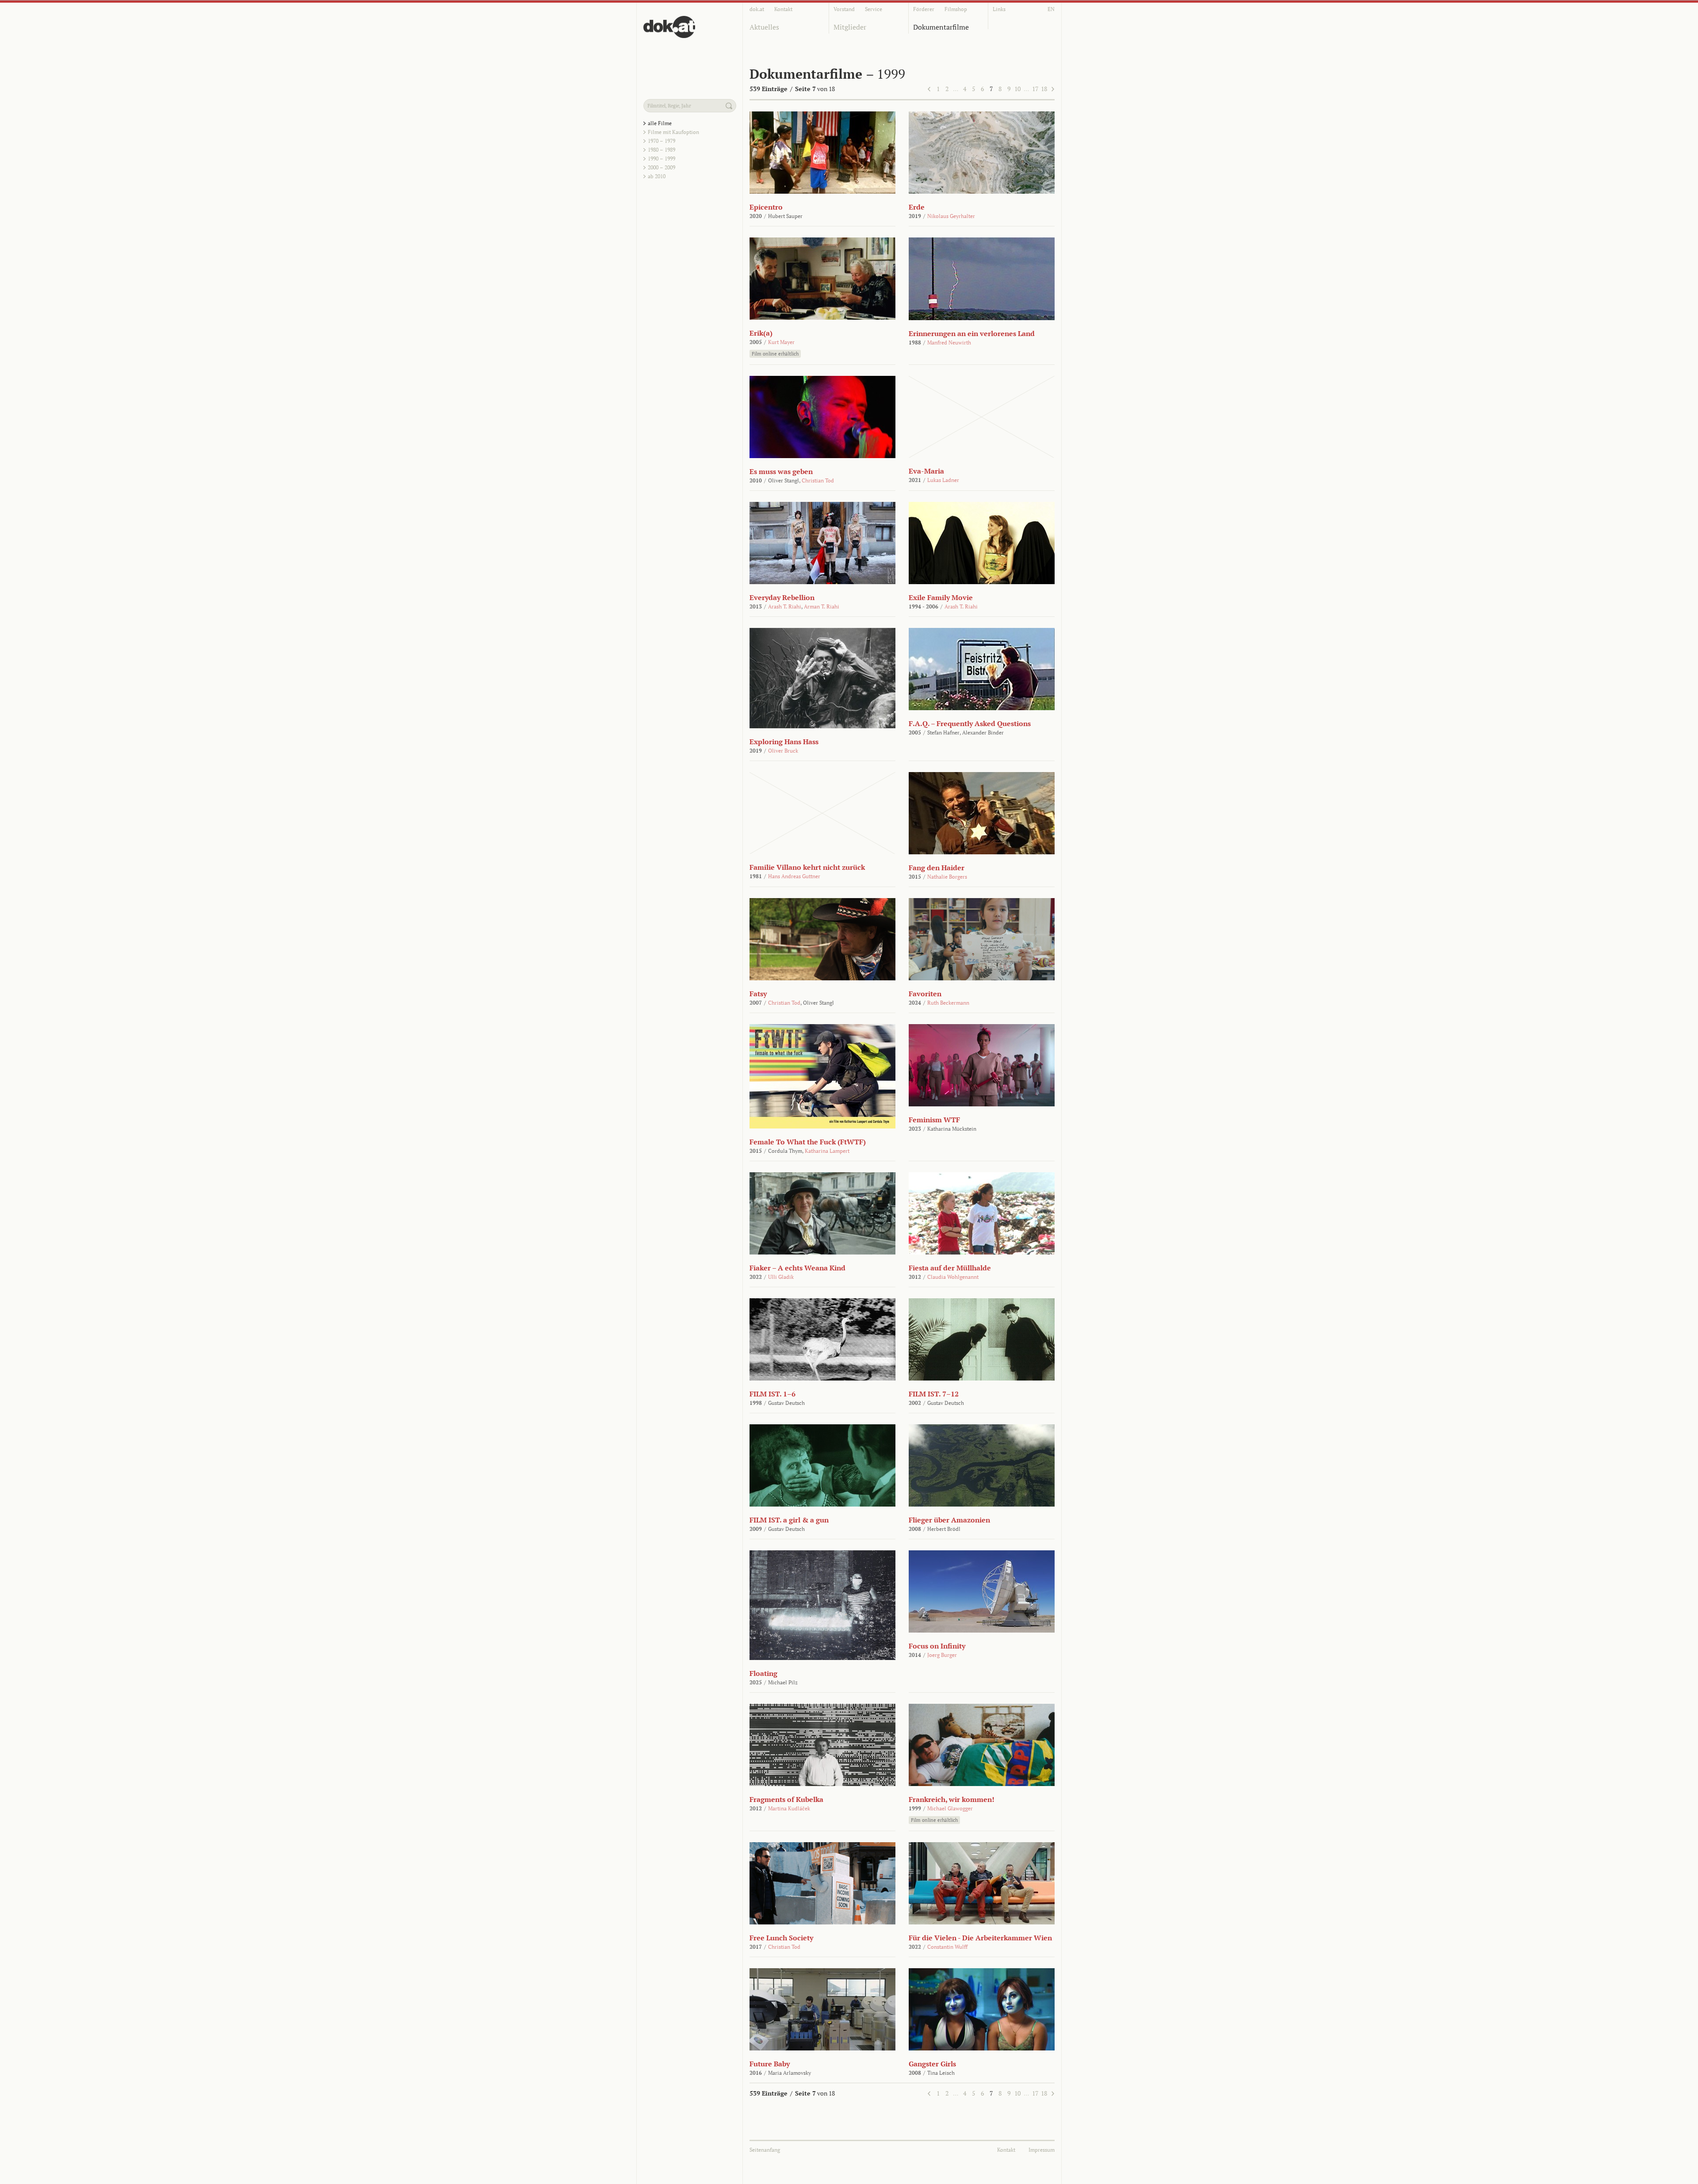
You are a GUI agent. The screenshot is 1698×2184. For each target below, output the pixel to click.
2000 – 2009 (662, 167)
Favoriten (925, 994)
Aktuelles (764, 27)
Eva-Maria (926, 471)
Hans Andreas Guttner (794, 876)
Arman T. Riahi (822, 606)
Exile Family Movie (941, 597)
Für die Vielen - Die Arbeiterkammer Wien (980, 1938)
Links (999, 9)
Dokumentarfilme (941, 27)
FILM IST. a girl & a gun (789, 1520)
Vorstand (844, 9)
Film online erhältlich (775, 354)
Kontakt (783, 9)
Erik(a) (761, 333)
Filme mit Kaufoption (673, 132)
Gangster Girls (932, 2064)
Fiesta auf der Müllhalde (950, 1268)
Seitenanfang (765, 2150)
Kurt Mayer (781, 342)
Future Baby (770, 2064)
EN (1051, 9)
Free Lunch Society (781, 1938)
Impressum (1042, 2150)
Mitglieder (850, 27)
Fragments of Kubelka (786, 1799)
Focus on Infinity (937, 1646)
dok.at (757, 9)
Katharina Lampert (827, 1151)
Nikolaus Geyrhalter (951, 216)
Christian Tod (818, 480)
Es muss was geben (781, 471)
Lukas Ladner (943, 480)
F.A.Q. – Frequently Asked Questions (970, 723)
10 (1017, 89)
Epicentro (766, 207)
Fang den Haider (937, 868)
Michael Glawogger (950, 1808)
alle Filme (660, 123)
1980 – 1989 (662, 150)
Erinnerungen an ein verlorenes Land (972, 333)
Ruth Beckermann (948, 1003)
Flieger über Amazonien (949, 1520)
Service (874, 9)
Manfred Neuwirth (949, 342)
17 (1035, 89)
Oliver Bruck (783, 751)
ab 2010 (657, 176)
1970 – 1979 (662, 141)
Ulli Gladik (781, 1277)
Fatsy (758, 994)
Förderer (924, 9)
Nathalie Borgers (947, 877)
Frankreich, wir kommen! (952, 1799)
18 (1044, 89)
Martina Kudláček (789, 1808)
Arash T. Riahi (785, 606)
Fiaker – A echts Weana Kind (797, 1268)
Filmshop (956, 9)
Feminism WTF (934, 1120)
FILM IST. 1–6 (773, 1394)
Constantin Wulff (947, 1947)
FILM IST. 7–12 (934, 1394)
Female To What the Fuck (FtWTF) (808, 1142)
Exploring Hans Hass (784, 742)
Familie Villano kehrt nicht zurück (807, 867)
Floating (763, 1673)
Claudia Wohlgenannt (953, 1277)
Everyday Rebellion (782, 597)
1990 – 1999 (662, 159)
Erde (917, 207)
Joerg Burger (942, 1655)
